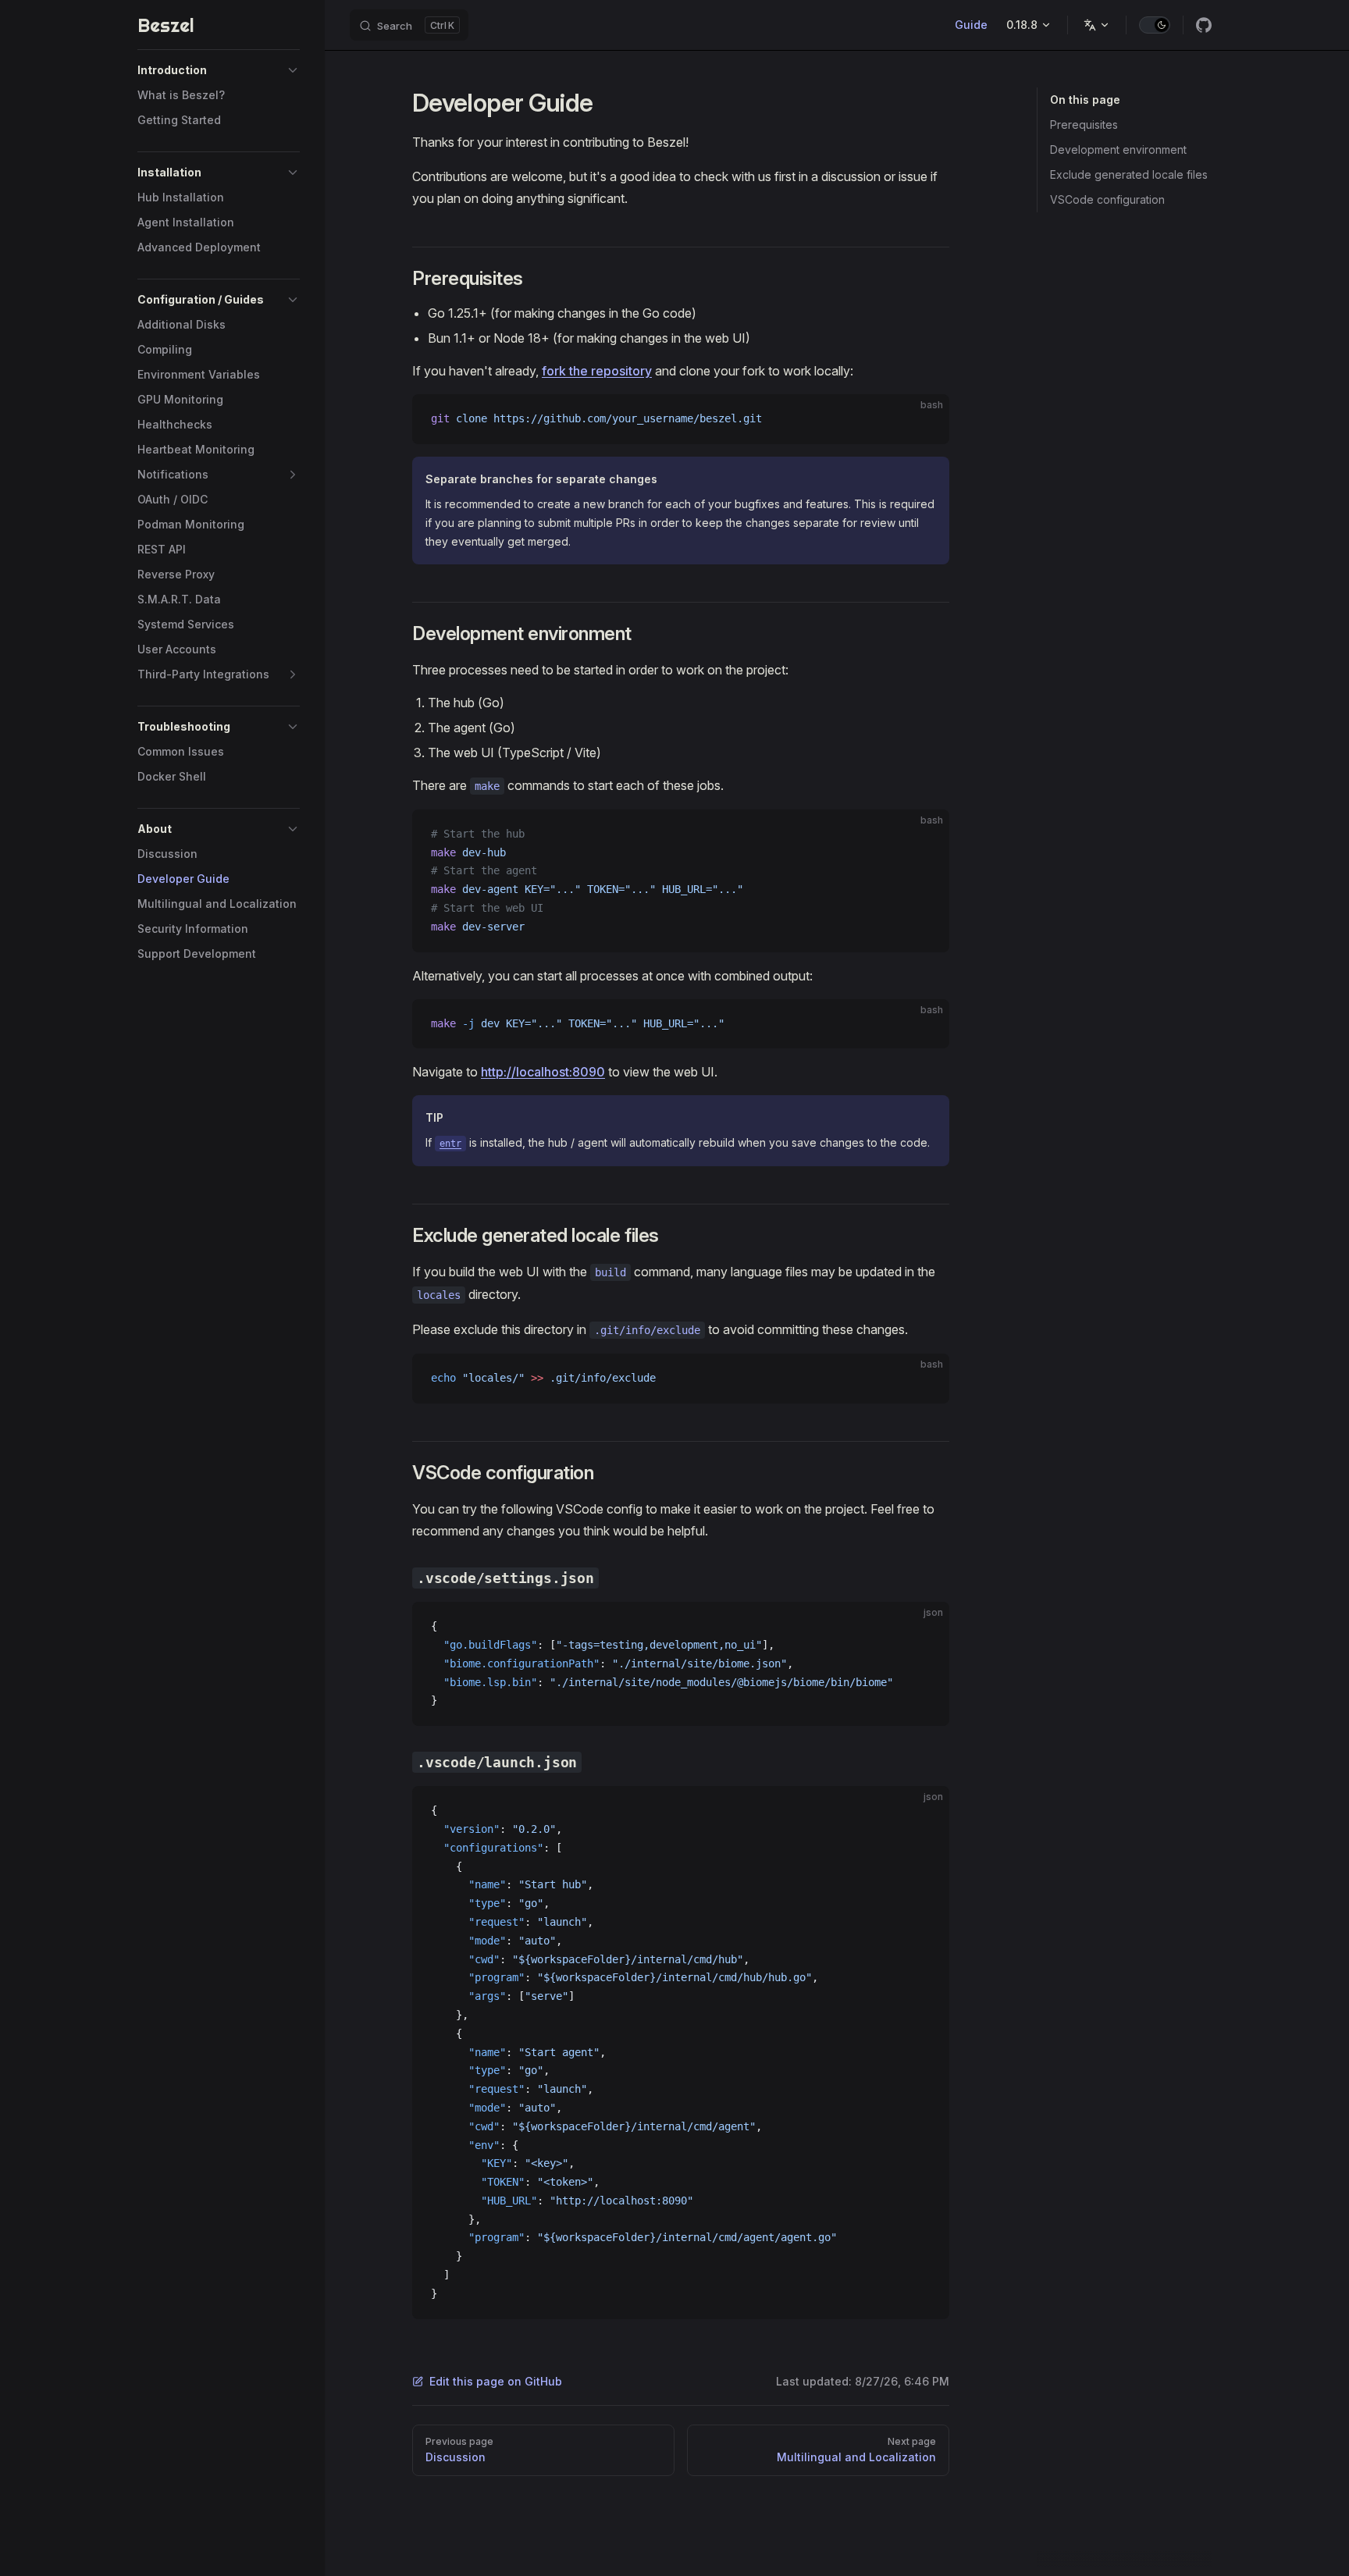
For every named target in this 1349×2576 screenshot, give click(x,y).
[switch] (1155, 25)
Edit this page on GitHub (496, 2381)
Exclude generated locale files (1129, 174)
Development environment (1118, 149)
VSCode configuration (1107, 199)
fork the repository (597, 371)
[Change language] (1097, 25)
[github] (1204, 25)
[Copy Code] (924, 419)
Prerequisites (1084, 125)
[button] (219, 70)
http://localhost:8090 (543, 1072)
